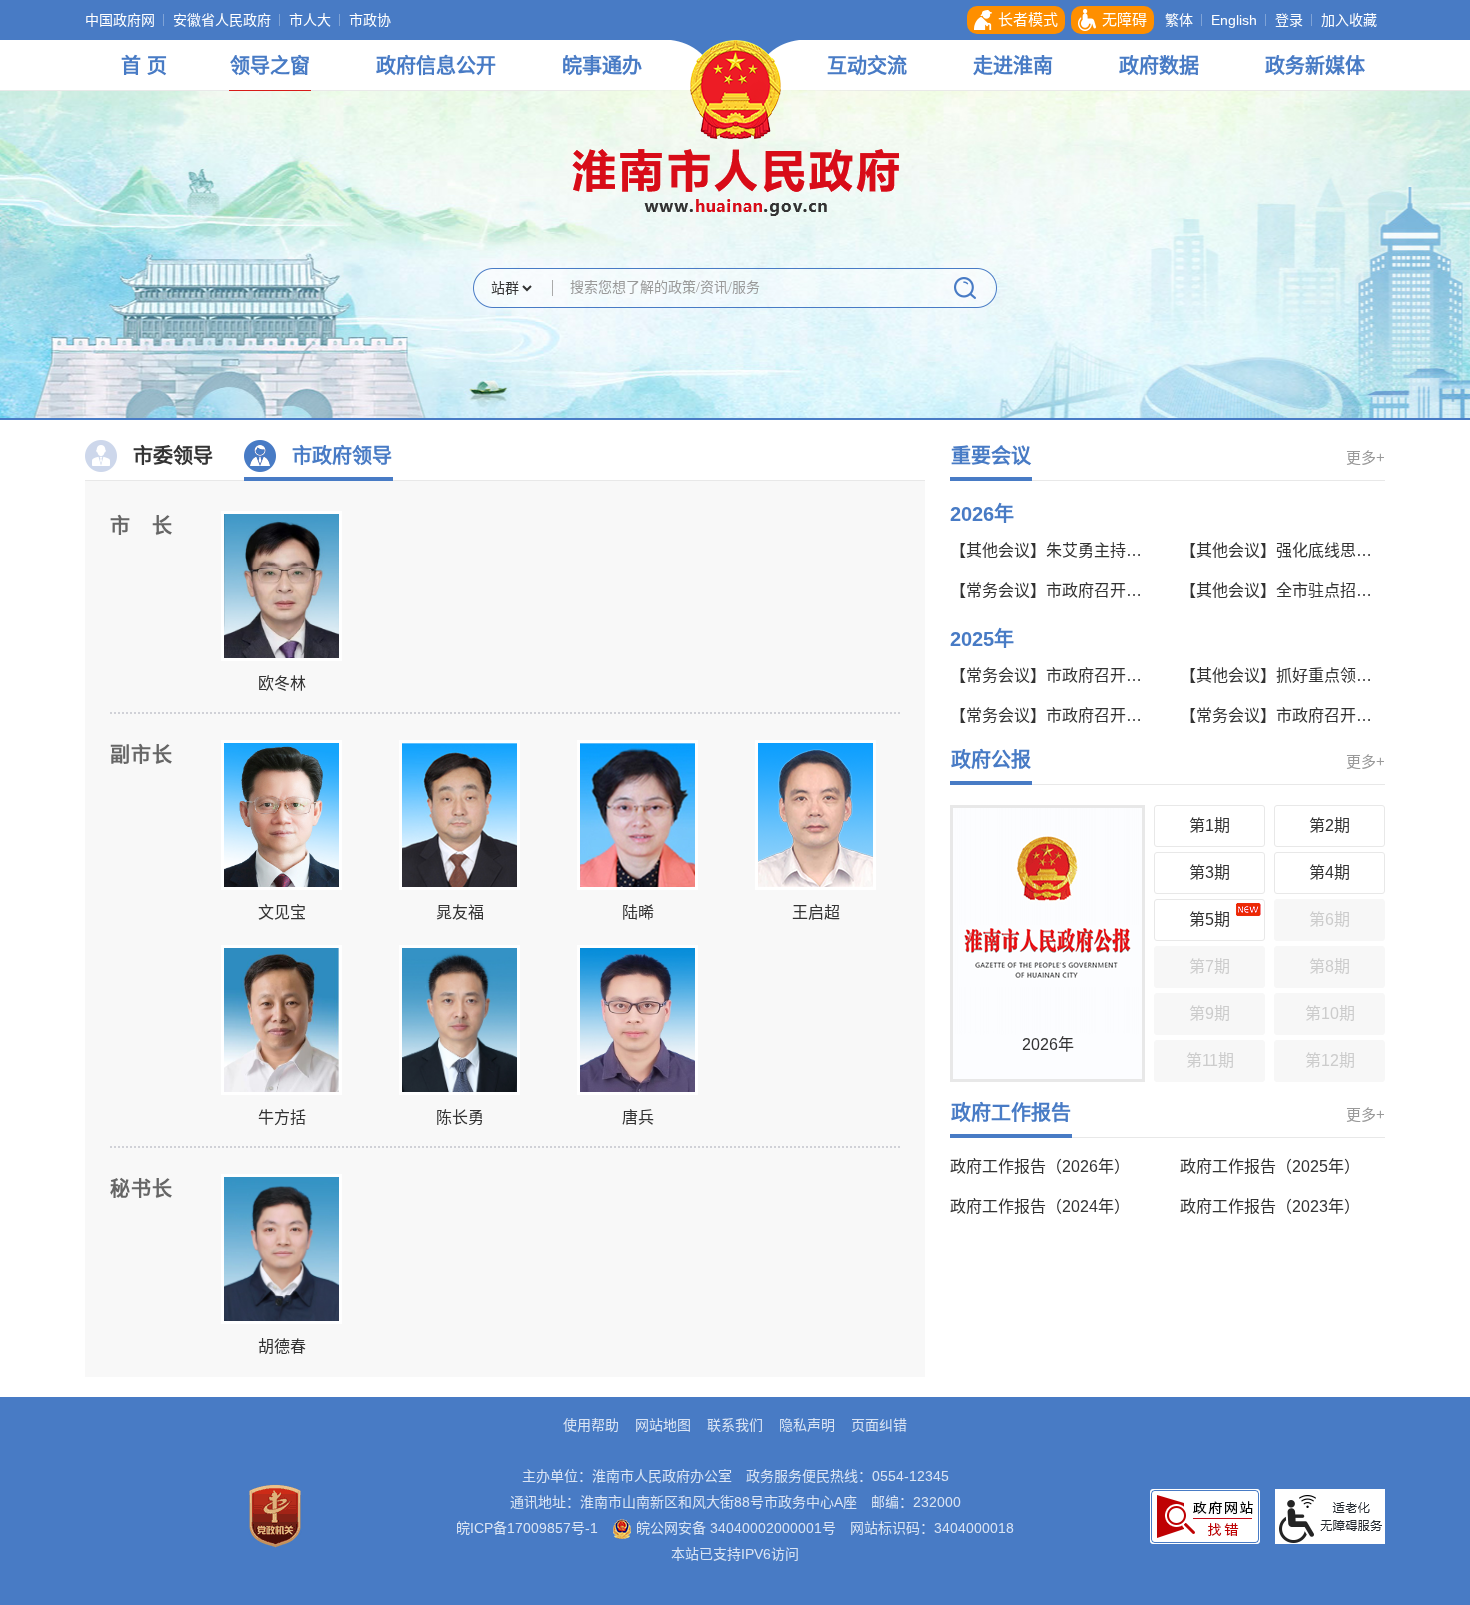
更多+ (1365, 457)
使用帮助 (591, 1425)
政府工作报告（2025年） (1270, 1166)
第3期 (1209, 872)
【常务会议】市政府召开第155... (1050, 715)
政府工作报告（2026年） (1040, 1166)
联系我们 (735, 1425)
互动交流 (867, 66)
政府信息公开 (436, 66)
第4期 (1329, 872)
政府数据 (1159, 66)
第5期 (1209, 919)
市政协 (370, 20)
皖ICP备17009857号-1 (527, 1528)
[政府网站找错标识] (1205, 1515)
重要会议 (991, 456)
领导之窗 (270, 66)
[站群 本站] (511, 289)
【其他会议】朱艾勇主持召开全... (1050, 550)
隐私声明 (807, 1425)
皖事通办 (602, 66)
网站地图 (663, 1425)
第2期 (1329, 825)
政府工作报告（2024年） (1040, 1206)
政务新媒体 (1315, 66)
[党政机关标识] (275, 1515)
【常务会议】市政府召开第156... (1050, 675)
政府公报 (991, 760)
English (1234, 20)
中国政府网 (120, 20)
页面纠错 (879, 1425)
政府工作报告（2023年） (1270, 1206)
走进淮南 (1013, 66)
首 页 (144, 66)
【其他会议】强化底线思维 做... (1280, 550)
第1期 (1209, 825)
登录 (1289, 20)
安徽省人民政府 (222, 20)
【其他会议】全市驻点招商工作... (1280, 590)
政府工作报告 (1011, 1113)
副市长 (141, 755)
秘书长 (141, 1189)
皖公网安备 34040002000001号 (734, 1528)
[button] (1016, 20)
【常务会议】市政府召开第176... (1050, 590)
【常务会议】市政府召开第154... (1280, 715)
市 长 (141, 526)
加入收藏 (1349, 20)
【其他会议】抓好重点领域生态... (1280, 675)
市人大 (310, 20)
